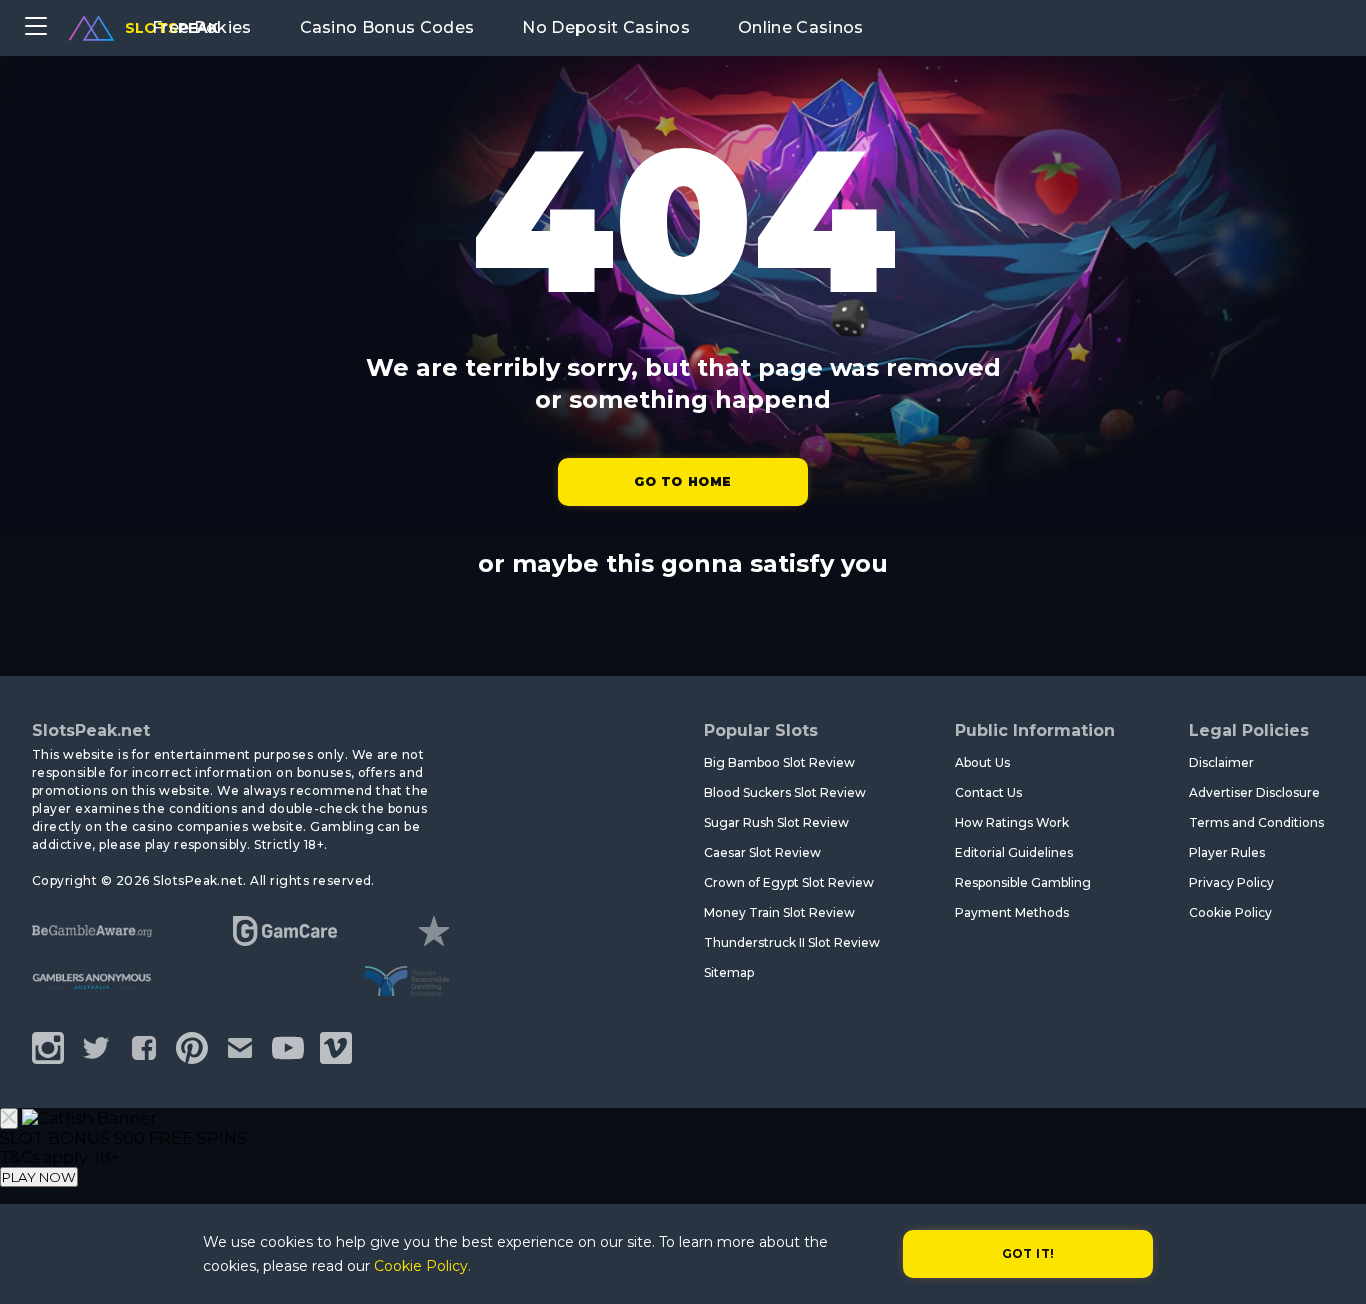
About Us (982, 762)
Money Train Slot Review (779, 912)
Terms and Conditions (1256, 822)
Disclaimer (1221, 762)
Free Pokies (202, 27)
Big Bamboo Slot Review (779, 762)
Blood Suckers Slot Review (785, 792)
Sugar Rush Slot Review (776, 822)
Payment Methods (1012, 912)
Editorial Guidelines (1014, 852)
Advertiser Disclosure (1254, 792)
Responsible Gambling (1023, 882)
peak (171, 28)
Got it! (1028, 1253)
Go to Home (683, 481)
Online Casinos (800, 27)
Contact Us (988, 792)
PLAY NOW (39, 1177)
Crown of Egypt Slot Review (789, 882)
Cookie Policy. (422, 1266)
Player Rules (1227, 852)
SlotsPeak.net (91, 730)
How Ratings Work (1012, 822)
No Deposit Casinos (606, 27)
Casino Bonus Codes (387, 27)
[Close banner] (9, 1118)
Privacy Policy (1231, 882)
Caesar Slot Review (762, 852)
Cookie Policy (1230, 912)
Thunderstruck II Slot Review (792, 942)
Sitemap (729, 972)
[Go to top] (1328, 1264)
